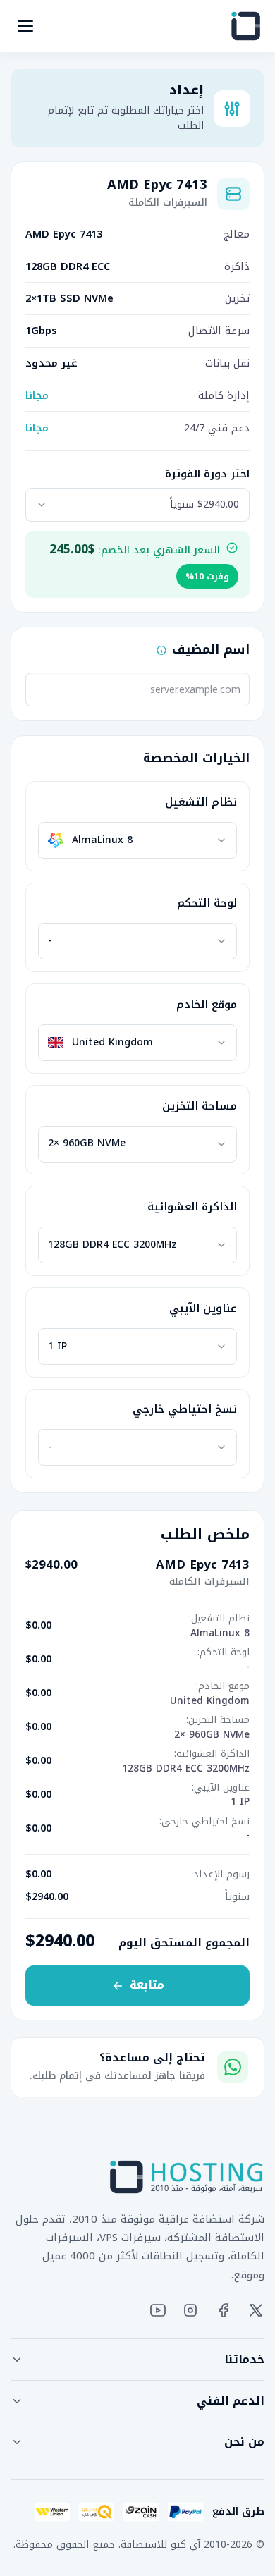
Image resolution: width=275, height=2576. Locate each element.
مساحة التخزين (200, 1106)
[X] (256, 2310)
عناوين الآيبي (203, 1308)
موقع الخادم (207, 1005)
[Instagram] (190, 2310)
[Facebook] (224, 2310)
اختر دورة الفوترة (207, 474)
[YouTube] (158, 2310)
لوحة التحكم (207, 903)
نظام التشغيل (201, 802)
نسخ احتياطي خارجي (185, 1409)
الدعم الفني (231, 2401)
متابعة (147, 1985)
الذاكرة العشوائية (192, 1207)
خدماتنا (244, 2359)
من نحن (244, 2442)
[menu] (25, 26)
